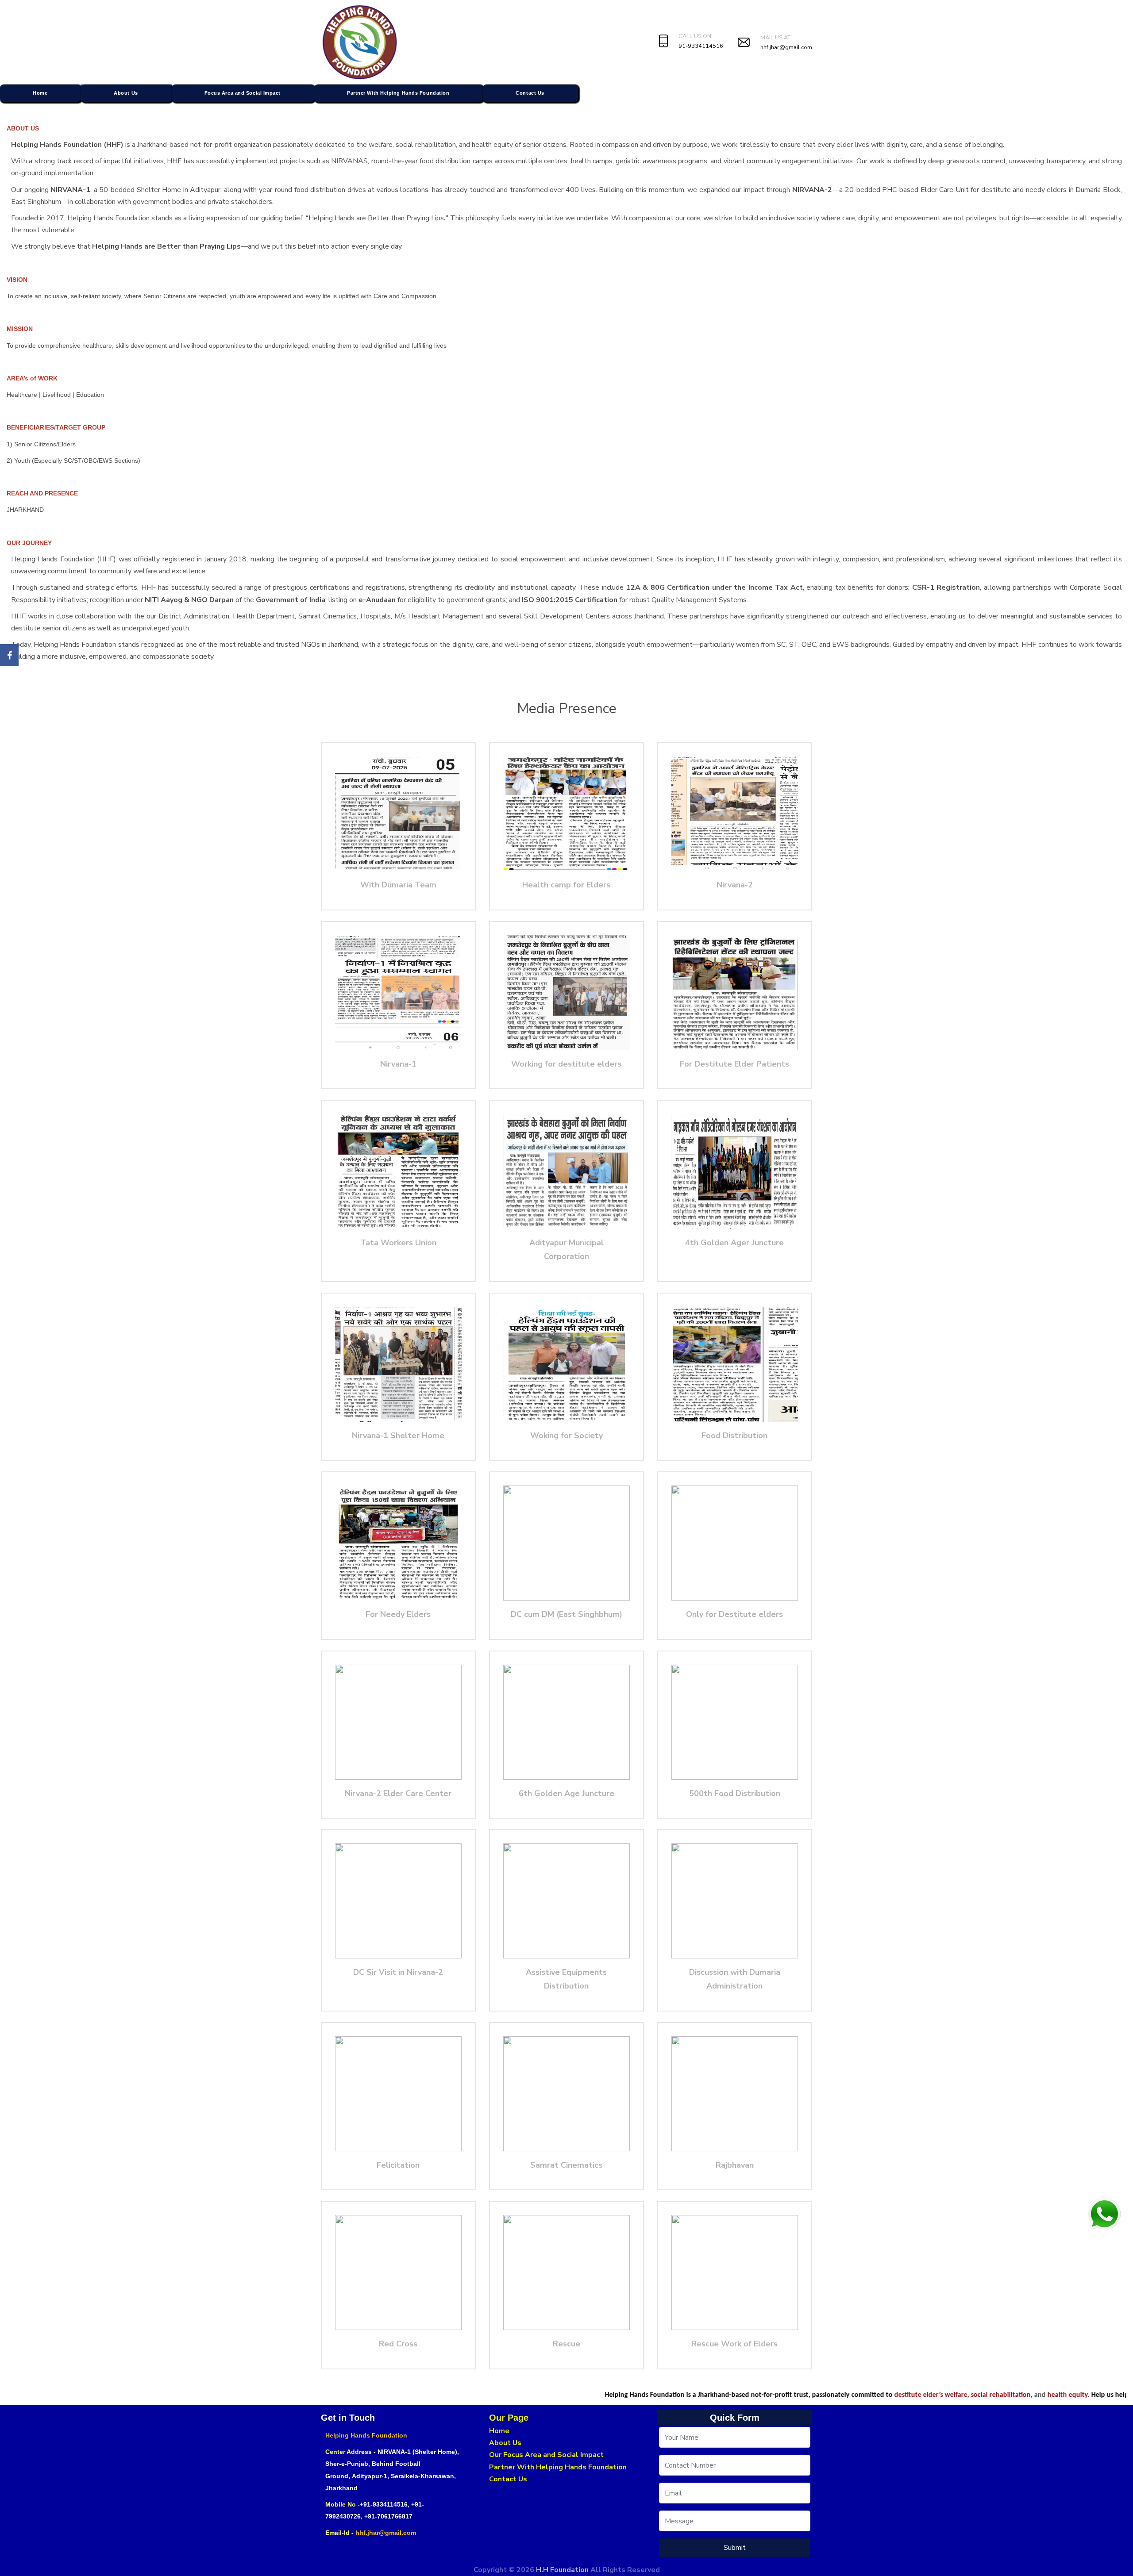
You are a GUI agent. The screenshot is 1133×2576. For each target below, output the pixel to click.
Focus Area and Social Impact (243, 93)
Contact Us (530, 93)
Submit (735, 2548)
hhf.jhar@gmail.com (786, 47)
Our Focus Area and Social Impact (546, 2455)
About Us (126, 93)
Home (40, 93)
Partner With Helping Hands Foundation (398, 93)
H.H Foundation (563, 2570)
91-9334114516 (701, 46)
